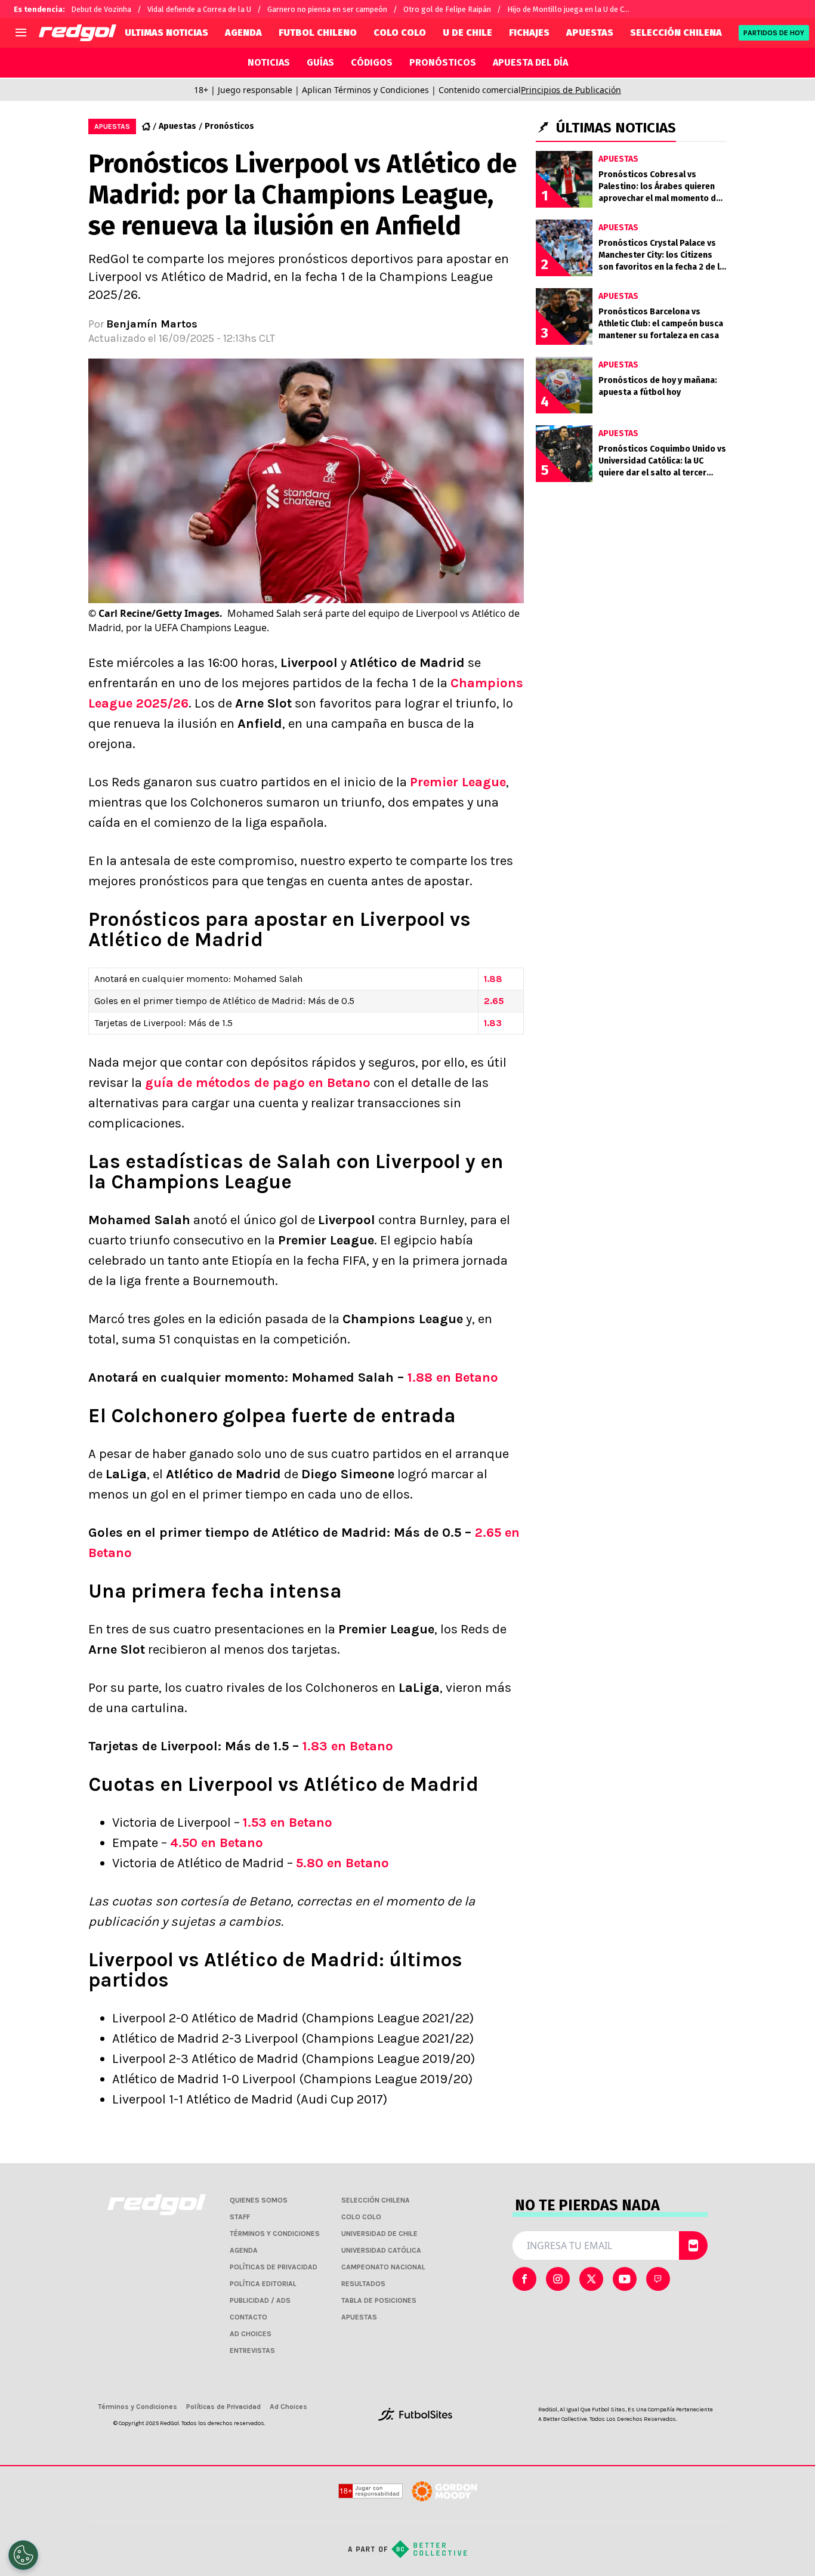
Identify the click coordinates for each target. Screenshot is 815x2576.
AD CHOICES (251, 2334)
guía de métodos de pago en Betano (258, 1083)
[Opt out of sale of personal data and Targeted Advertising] (23, 2555)
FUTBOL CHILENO (318, 33)
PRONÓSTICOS (443, 62)
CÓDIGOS (372, 62)
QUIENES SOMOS (259, 2200)
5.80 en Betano (342, 1863)
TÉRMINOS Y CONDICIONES (275, 2234)
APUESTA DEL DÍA (530, 62)
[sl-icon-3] (625, 2279)
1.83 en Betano (348, 1746)
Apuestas (177, 126)
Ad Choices (288, 2407)
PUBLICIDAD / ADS (260, 2300)
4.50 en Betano (217, 1843)
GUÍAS (320, 62)
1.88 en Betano (453, 1377)
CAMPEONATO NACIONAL (383, 2267)
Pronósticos (229, 126)
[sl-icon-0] (524, 2279)
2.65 (494, 1001)
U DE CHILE (467, 33)
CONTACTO (248, 2317)
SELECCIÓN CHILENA (676, 33)
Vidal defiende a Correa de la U (199, 9)
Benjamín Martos (152, 324)
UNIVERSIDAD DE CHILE (379, 2234)
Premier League (458, 782)
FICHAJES (529, 33)
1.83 (493, 1023)
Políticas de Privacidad (223, 2407)
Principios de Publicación (571, 90)
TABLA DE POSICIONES (379, 2300)
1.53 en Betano (288, 1823)
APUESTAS (590, 33)
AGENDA (243, 33)
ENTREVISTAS (252, 2350)
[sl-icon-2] (591, 2279)
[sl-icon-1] (558, 2279)
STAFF (240, 2217)
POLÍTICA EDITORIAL (263, 2284)
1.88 (493, 979)
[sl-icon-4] (658, 2279)
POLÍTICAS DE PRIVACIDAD (274, 2267)
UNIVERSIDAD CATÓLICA (381, 2250)
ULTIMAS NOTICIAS (166, 33)
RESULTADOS (363, 2284)
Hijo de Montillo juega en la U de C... (568, 9)
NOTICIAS (269, 62)
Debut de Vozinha (101, 9)
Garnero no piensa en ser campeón (327, 9)
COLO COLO (400, 33)
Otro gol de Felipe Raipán (447, 9)
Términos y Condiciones (138, 2407)
